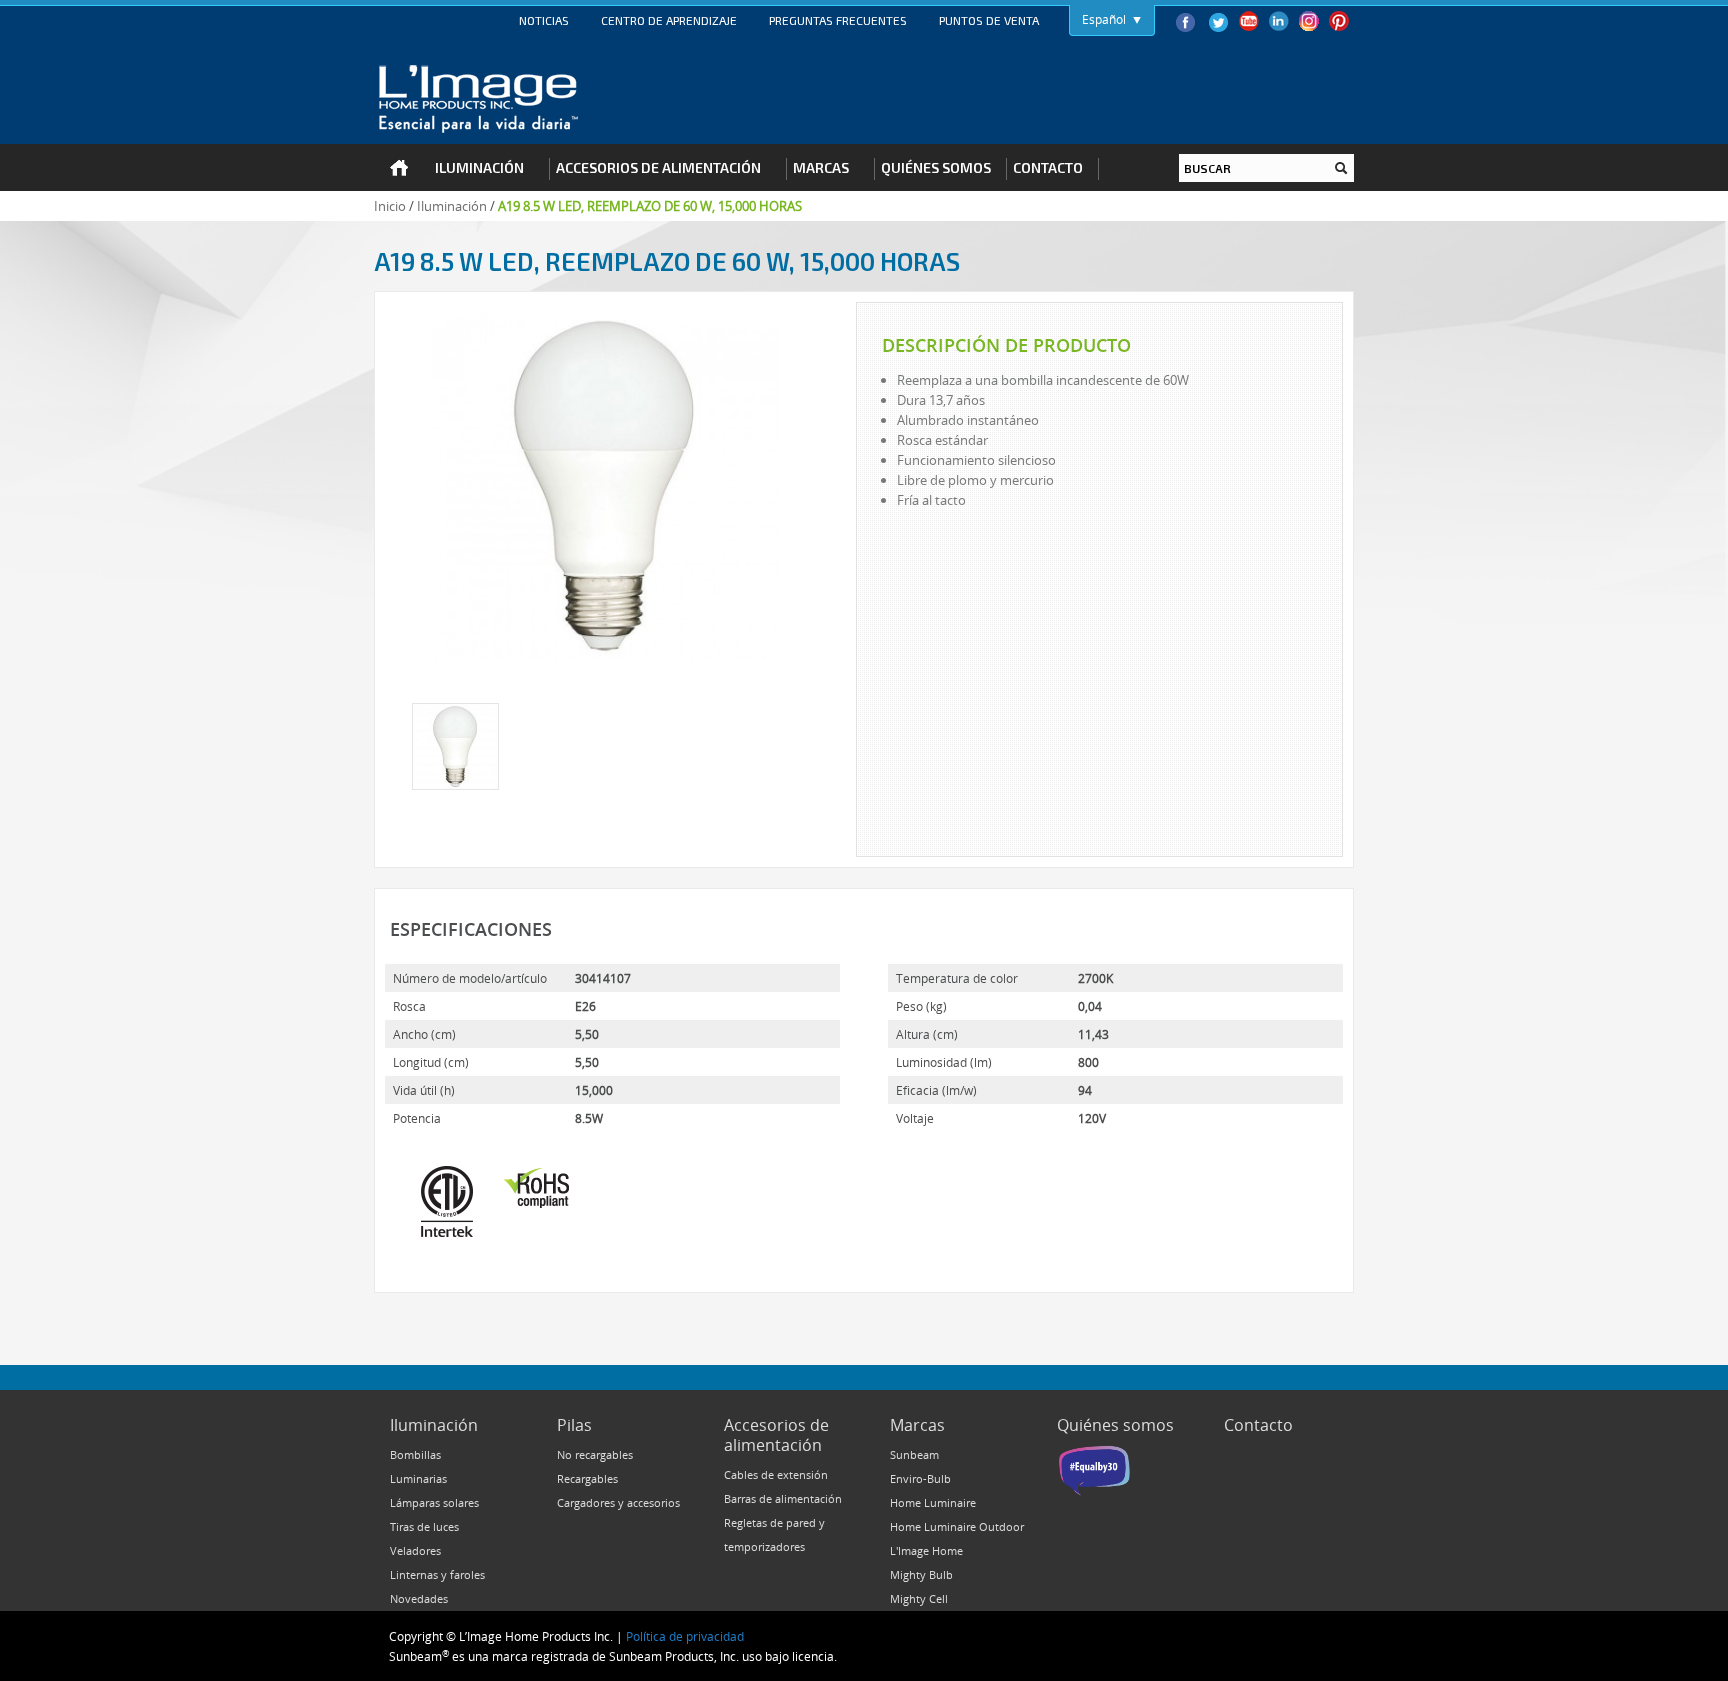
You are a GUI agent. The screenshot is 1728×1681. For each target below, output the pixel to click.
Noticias (544, 20)
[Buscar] (1341, 168)
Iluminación (452, 206)
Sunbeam (914, 1454)
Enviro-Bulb (920, 1478)
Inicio (390, 206)
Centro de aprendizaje (669, 20)
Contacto (1258, 1425)
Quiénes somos (1115, 1425)
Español (1104, 19)
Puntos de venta (989, 20)
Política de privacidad (685, 1636)
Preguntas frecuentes (838, 20)
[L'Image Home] (478, 99)
